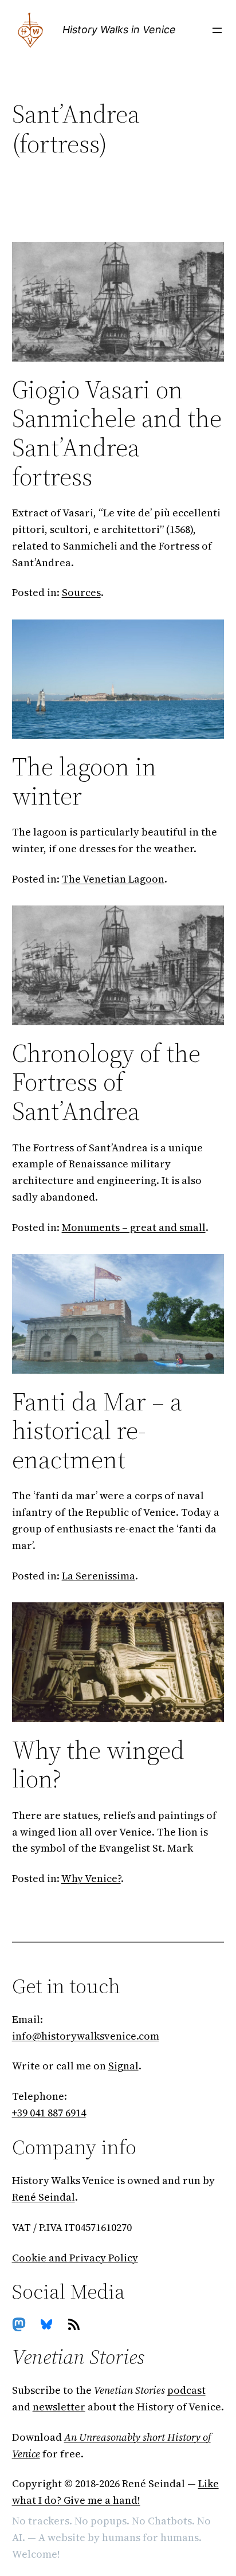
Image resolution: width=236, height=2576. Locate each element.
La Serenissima (99, 1576)
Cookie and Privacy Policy (75, 2258)
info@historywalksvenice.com (86, 2036)
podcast (186, 2390)
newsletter (59, 2407)
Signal (123, 2066)
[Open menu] (217, 30)
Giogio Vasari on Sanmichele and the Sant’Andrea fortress (117, 433)
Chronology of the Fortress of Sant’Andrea (106, 1083)
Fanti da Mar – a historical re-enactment (97, 1431)
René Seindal (44, 2197)
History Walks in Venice (119, 30)
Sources (81, 592)
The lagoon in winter (84, 781)
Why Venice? (91, 1878)
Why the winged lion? (98, 1765)
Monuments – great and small (134, 1227)
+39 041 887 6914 (49, 2113)
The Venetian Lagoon (113, 879)
